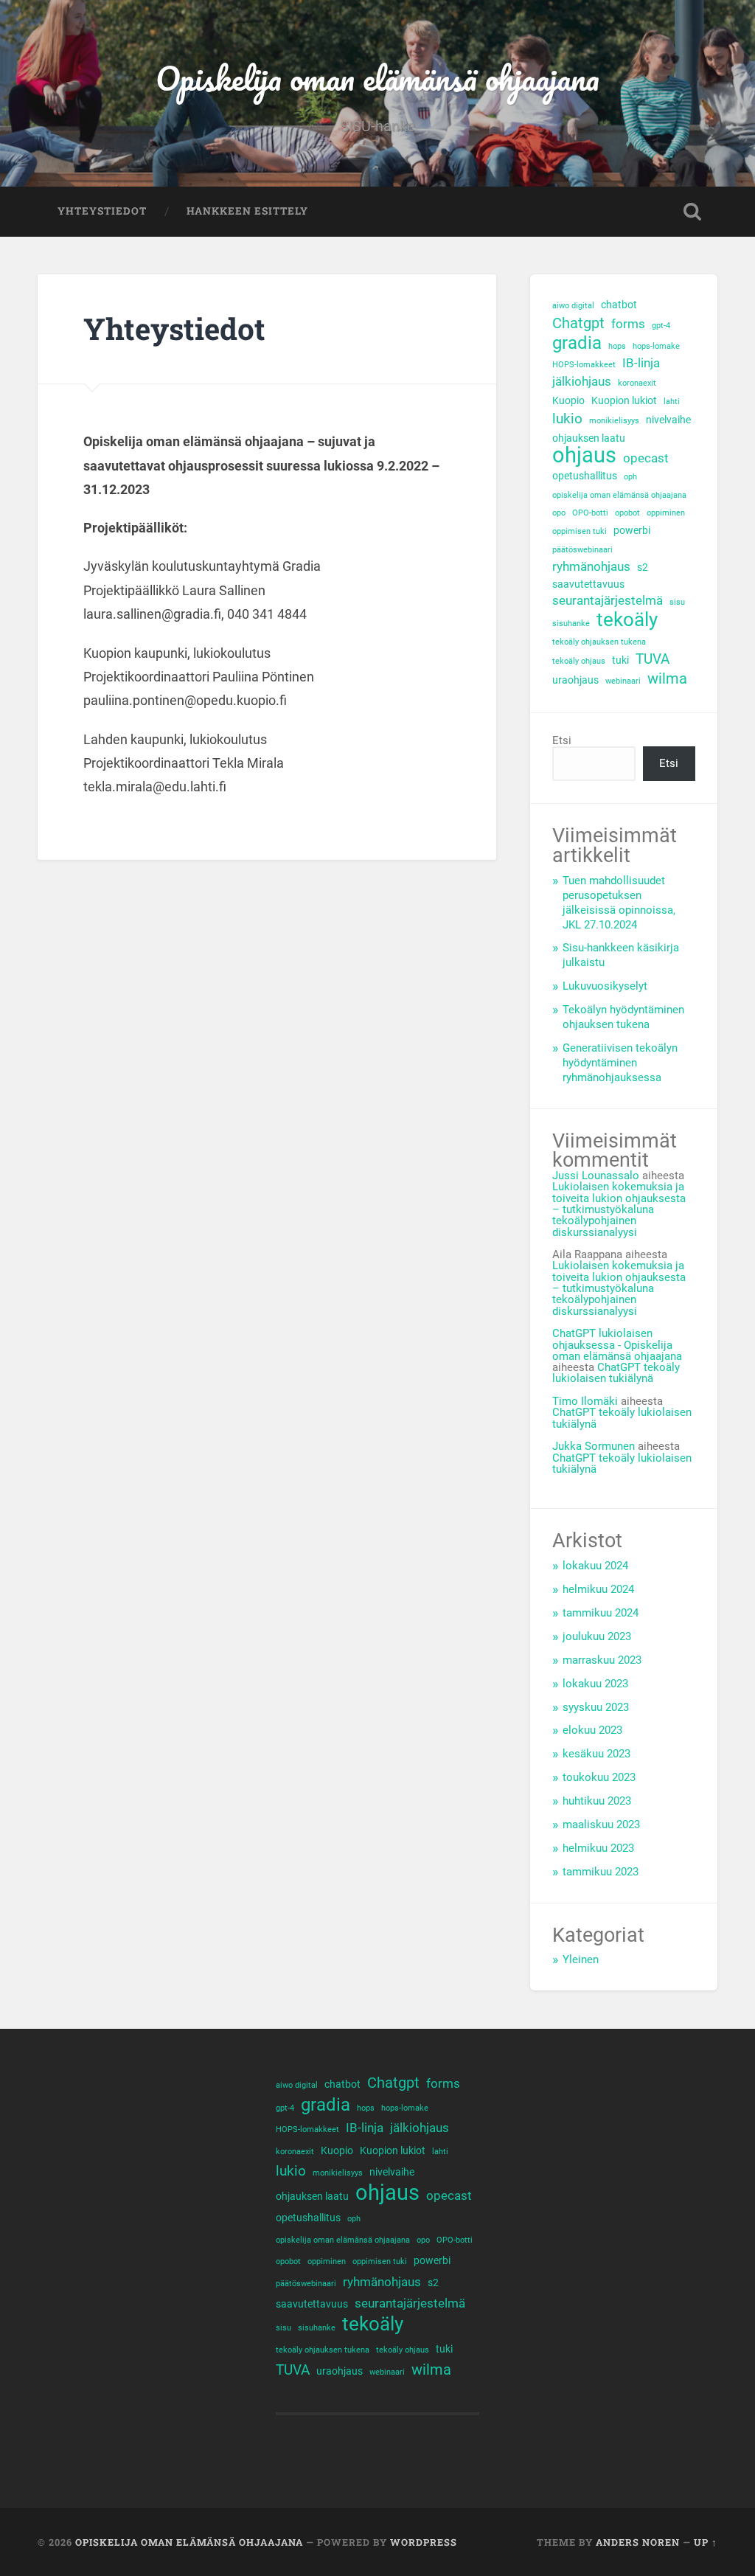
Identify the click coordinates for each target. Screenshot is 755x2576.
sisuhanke (571, 624)
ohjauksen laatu (589, 438)
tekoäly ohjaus (579, 661)
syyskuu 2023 (596, 1707)
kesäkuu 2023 (596, 1754)
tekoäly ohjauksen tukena (599, 642)
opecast (646, 458)
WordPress (424, 2542)
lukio (567, 419)
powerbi (632, 530)
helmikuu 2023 (598, 1848)
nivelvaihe (668, 420)
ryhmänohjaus (591, 567)
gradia (577, 343)
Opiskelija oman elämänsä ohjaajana (377, 78)
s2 (643, 567)
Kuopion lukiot (624, 400)
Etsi (562, 740)
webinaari (623, 681)
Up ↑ (706, 2542)
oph (630, 477)
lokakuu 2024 (595, 1566)
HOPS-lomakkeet (584, 365)
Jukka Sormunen (594, 1446)
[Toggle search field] (692, 212)
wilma (667, 679)
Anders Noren (638, 2542)
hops (617, 346)
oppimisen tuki (580, 531)
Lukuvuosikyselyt (605, 986)
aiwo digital (573, 306)
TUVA (653, 659)
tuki (620, 660)
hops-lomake (656, 346)
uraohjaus (575, 680)
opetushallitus (585, 476)
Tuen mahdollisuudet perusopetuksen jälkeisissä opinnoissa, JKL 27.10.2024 (619, 903)
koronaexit (637, 383)
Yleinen (581, 1959)
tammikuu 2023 (601, 1872)
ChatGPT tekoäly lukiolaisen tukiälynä (616, 1373)
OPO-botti (590, 513)
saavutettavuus (588, 584)
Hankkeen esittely (247, 211)
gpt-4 (661, 326)
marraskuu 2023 (602, 1660)
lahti (672, 402)
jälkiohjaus (582, 382)
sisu (677, 602)
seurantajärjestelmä (608, 601)
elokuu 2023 (592, 1730)
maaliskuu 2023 (601, 1825)
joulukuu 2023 (597, 1636)
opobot (627, 513)
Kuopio (568, 400)
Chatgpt (578, 323)
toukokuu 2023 (599, 1777)
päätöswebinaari (582, 550)
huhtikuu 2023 (597, 1801)
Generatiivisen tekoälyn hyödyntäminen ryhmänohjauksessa (620, 1063)
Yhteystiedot (102, 211)
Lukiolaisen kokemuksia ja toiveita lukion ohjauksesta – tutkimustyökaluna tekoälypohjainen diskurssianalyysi (619, 1209)
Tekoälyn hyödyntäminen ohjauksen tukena (623, 1017)
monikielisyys (614, 421)
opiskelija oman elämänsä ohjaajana (619, 495)
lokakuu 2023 (595, 1684)
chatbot (619, 305)
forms (628, 324)
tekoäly (627, 620)
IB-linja (641, 363)
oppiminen (666, 513)
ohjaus (584, 455)
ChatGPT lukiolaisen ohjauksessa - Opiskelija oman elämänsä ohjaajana (617, 1345)
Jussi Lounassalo (596, 1176)
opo (559, 513)
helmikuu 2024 (598, 1589)
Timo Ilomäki (585, 1401)
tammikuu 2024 (601, 1613)
